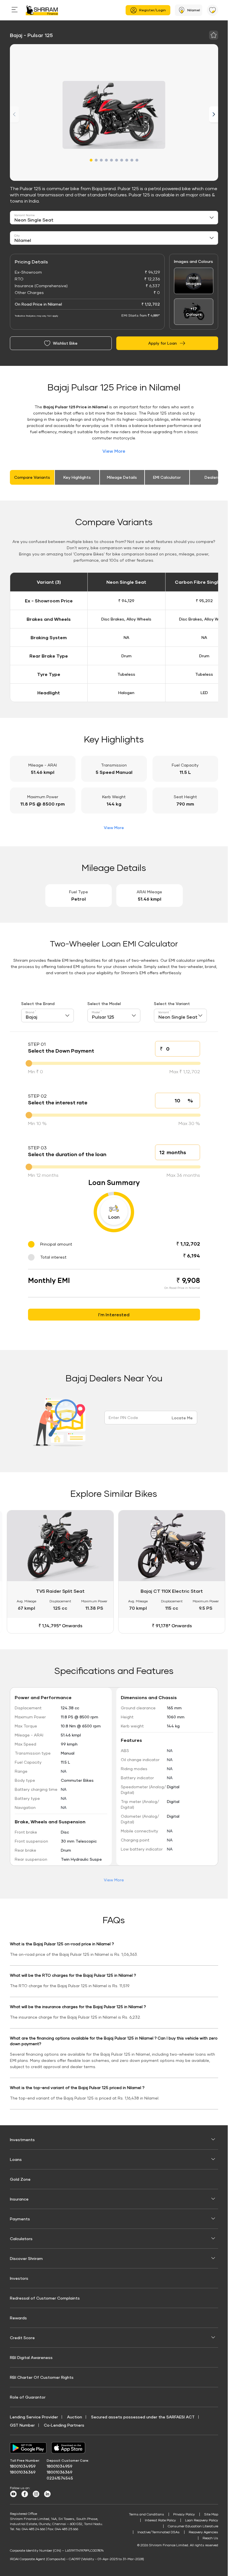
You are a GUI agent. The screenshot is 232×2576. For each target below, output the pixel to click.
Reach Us (210, 2537)
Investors (19, 2277)
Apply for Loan (163, 343)
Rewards (18, 2316)
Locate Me (182, 1418)
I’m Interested (114, 1314)
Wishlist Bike (65, 343)
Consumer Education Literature (193, 2525)
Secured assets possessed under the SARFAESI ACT (143, 2415)
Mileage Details (122, 477)
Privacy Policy (184, 2513)
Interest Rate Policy (160, 2519)
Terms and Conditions (147, 2513)
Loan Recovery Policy (202, 2519)
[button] (91, 160)
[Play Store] (28, 2446)
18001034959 (23, 2465)
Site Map (211, 2513)
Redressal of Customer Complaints (45, 2297)
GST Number (22, 2424)
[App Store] (70, 2446)
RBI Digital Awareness (31, 2356)
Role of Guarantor (28, 2396)
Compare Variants (32, 477)
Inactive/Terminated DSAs (159, 2531)
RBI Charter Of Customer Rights (42, 2376)
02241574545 (60, 2477)
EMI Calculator (167, 477)
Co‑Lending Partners (64, 2424)
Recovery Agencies (203, 2531)
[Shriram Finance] (42, 10)
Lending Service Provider (34, 2415)
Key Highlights (77, 477)
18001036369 (23, 2471)
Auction (75, 2415)
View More (114, 451)
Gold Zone (20, 2178)
